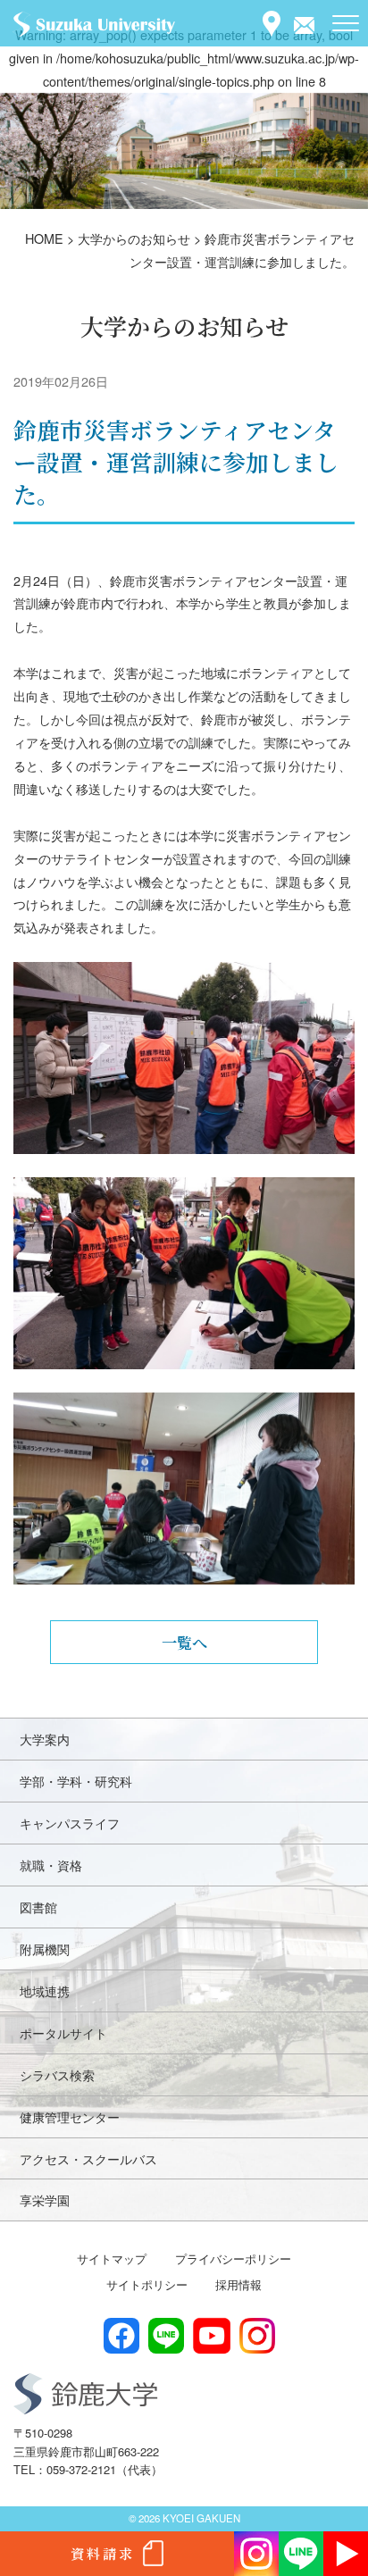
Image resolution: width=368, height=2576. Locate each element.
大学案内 (45, 1739)
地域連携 (45, 1991)
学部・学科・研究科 (76, 1781)
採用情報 (238, 2284)
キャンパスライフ (70, 1823)
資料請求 (103, 2553)
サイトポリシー (147, 2284)
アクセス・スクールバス (88, 2158)
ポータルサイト (63, 2032)
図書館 (38, 1907)
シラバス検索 (57, 2074)
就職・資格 (51, 1865)
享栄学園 (45, 2200)
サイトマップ (112, 2258)
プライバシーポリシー (233, 2258)
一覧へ (184, 1642)
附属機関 (45, 1949)
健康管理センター (70, 2116)
